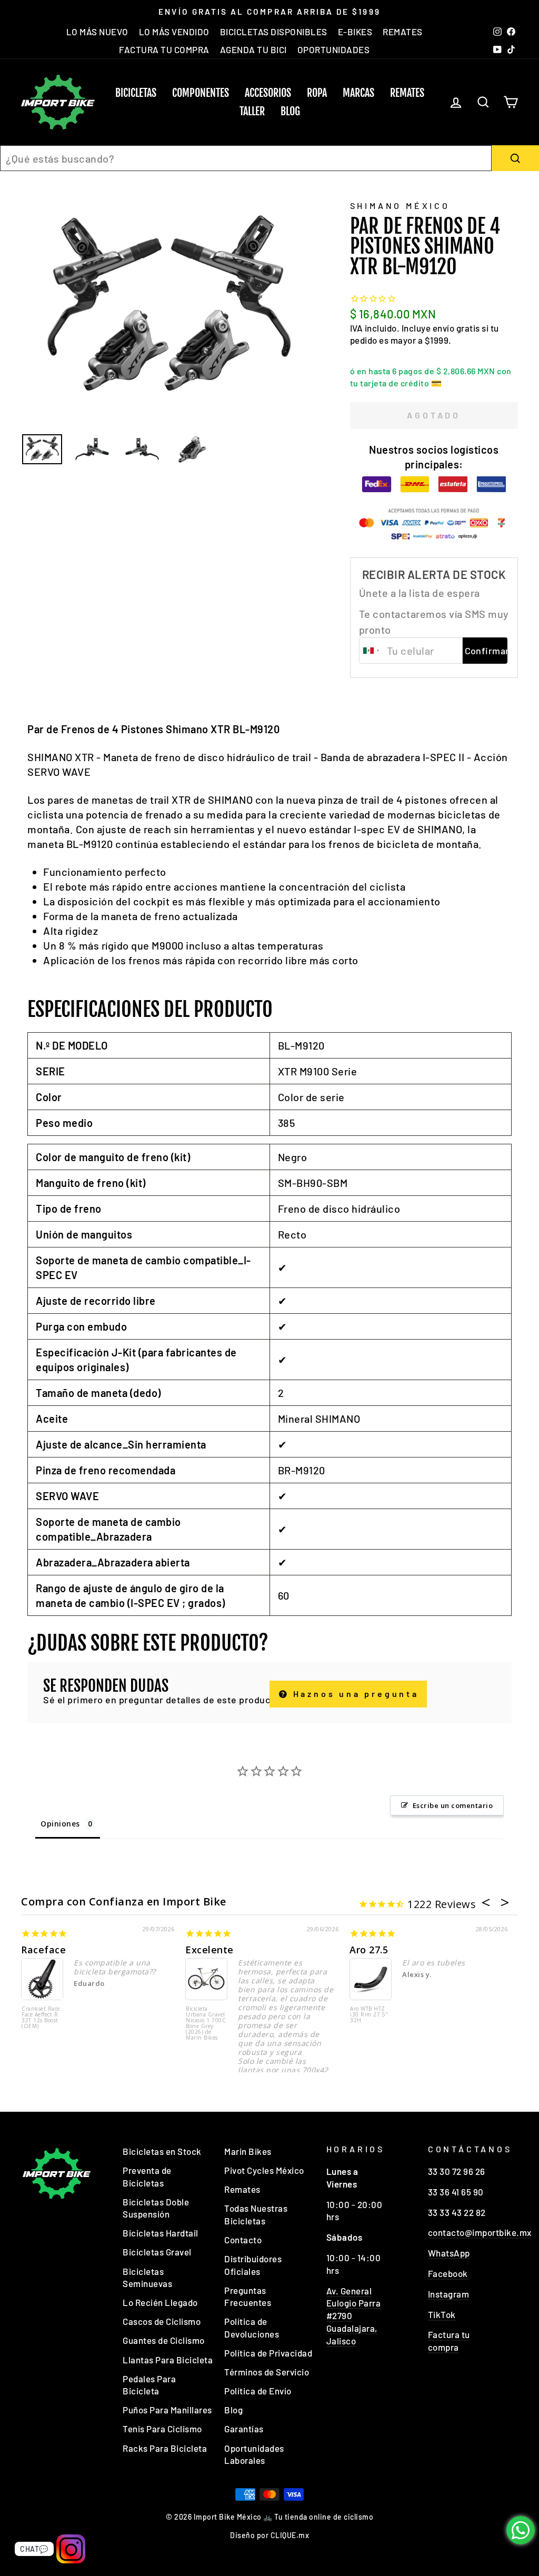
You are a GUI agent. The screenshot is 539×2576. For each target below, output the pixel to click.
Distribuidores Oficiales (253, 2265)
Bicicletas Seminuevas (147, 2278)
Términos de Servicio (267, 2372)
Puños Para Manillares (167, 2410)
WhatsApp (449, 2253)
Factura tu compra (449, 2341)
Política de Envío (258, 2391)
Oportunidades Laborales (254, 2454)
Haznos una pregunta (354, 1694)
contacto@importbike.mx (480, 2232)
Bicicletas (136, 93)
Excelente (209, 1950)
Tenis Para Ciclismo (162, 2429)
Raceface (43, 1950)
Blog (290, 111)
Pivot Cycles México (264, 2170)
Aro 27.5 (369, 1950)
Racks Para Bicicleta (165, 2448)
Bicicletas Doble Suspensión (156, 2208)
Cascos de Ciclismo (162, 2321)
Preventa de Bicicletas (147, 2176)
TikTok (442, 2314)
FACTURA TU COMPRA (164, 49)
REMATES (403, 32)
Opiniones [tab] (60, 1824)
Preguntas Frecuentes (248, 2297)
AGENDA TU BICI (253, 49)
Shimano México (400, 206)
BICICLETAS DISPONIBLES (274, 32)
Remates (407, 93)
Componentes (201, 93)
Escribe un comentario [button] (453, 1805)
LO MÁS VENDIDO (174, 32)
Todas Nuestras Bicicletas (256, 2214)
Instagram (449, 2294)
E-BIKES (355, 32)
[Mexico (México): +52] (372, 651)
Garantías (244, 2429)
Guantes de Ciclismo (164, 2340)
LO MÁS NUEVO (97, 32)
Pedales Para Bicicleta (149, 2385)
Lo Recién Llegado (160, 2302)
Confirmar (486, 651)
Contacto (243, 2240)
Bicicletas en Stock (162, 2151)
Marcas (358, 93)
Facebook (448, 2273)
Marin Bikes (248, 2151)
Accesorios (268, 93)
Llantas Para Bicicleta (168, 2360)
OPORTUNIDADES (334, 49)
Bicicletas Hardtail (161, 2233)
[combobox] (246, 158)
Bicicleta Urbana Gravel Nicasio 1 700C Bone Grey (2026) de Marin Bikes (206, 2024)
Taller (252, 111)
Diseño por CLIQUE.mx (269, 2535)
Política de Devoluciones (252, 2328)
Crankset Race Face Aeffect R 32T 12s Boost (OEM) (41, 2018)
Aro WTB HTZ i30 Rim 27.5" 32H (369, 2015)
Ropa (317, 93)
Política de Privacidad (268, 2353)
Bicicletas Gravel (157, 2252)
